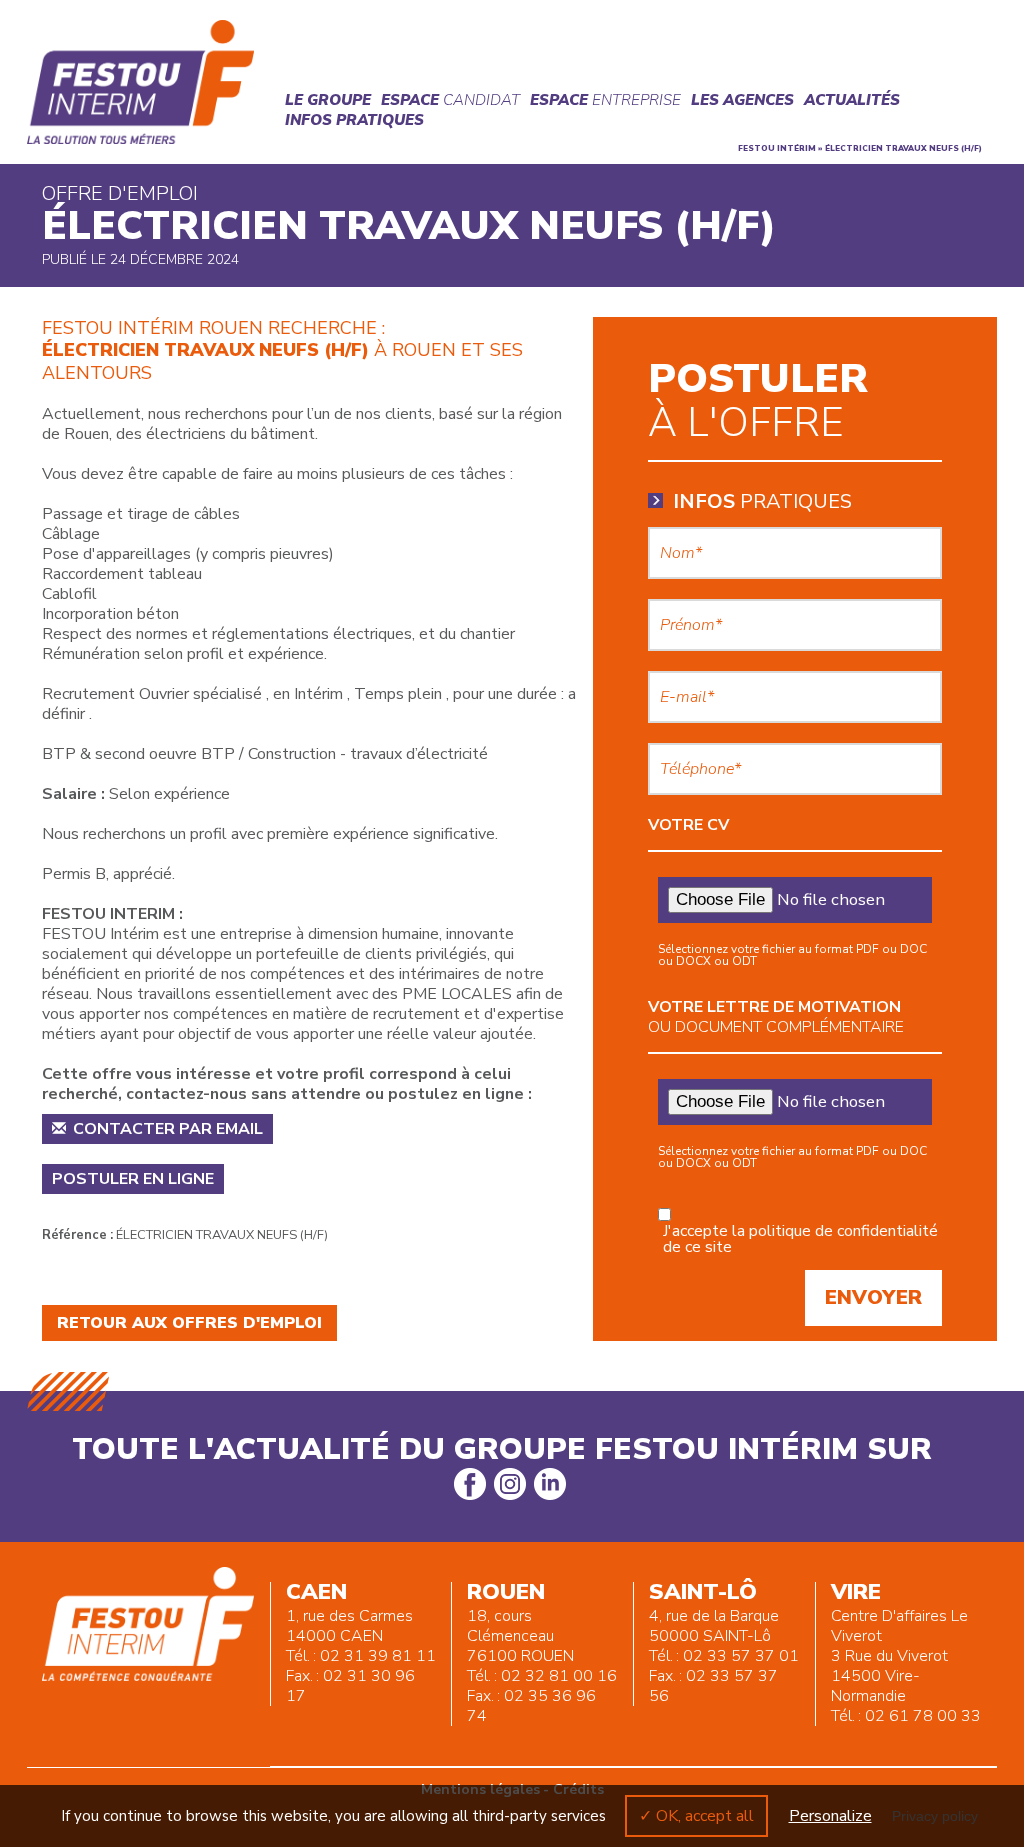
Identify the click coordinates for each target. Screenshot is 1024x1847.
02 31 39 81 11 (378, 1656)
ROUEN (506, 1592)
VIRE (856, 1592)
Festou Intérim (777, 148)
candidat (450, 100)
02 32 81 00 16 (559, 1676)
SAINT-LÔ (703, 1592)
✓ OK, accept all (696, 1816)
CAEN (316, 1592)
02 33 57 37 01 (741, 1656)
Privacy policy (935, 1816)
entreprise (605, 100)
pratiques (762, 502)
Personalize (830, 1816)
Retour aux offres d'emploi (189, 1323)
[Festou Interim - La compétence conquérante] (141, 82)
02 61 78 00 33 (923, 1716)
